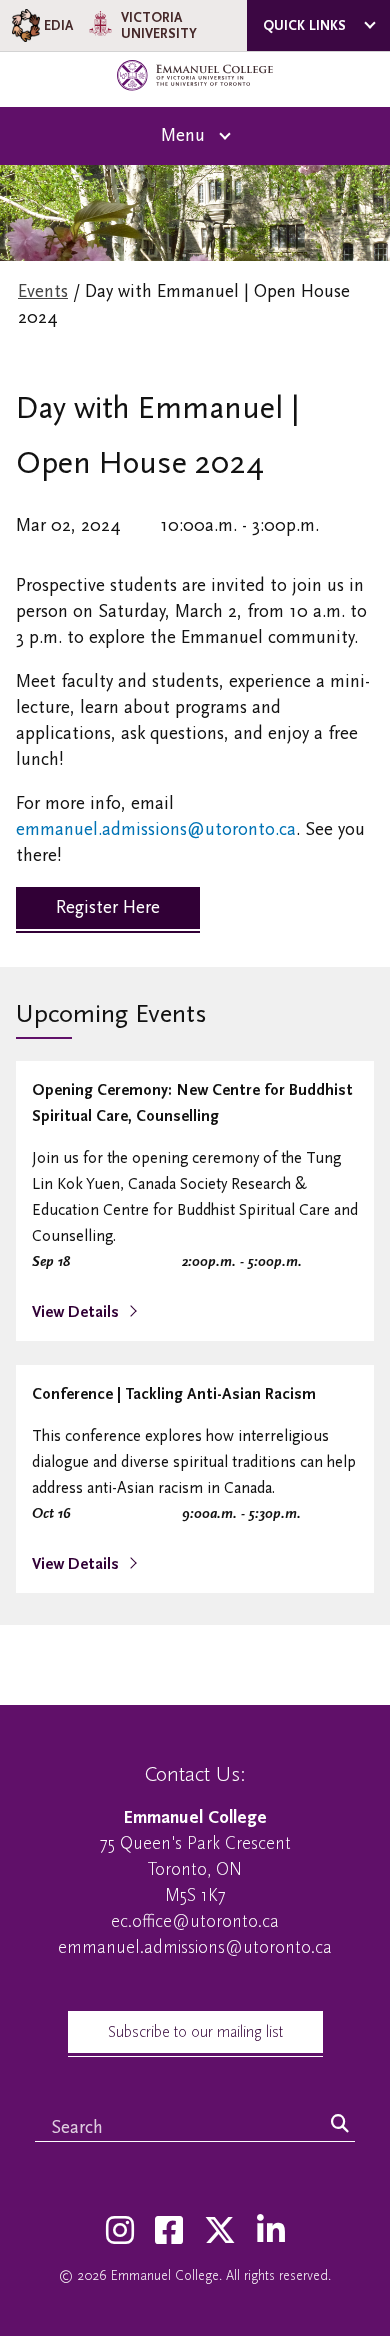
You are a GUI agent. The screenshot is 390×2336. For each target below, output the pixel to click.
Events (43, 291)
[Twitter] (220, 2232)
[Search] (340, 2125)
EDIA (58, 25)
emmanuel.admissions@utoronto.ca (156, 829)
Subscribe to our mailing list (195, 2032)
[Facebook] (169, 2232)
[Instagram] (120, 2232)
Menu (183, 135)
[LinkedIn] (271, 2232)
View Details (77, 1312)
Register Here (108, 907)
